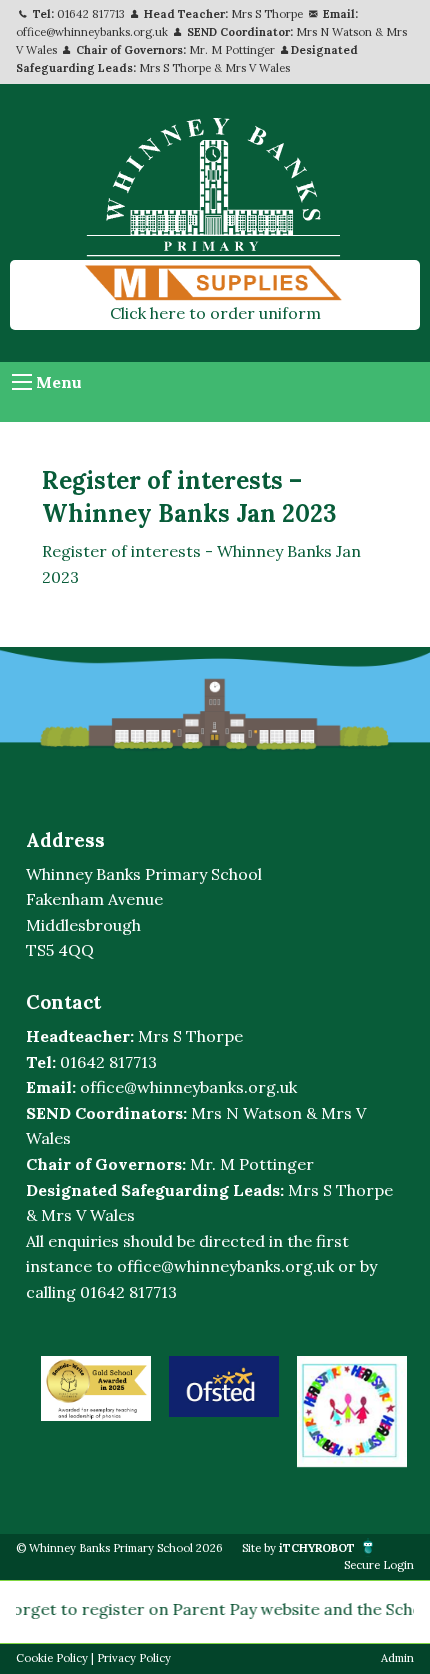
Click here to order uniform (215, 313)
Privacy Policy (134, 1658)
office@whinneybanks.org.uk (92, 32)
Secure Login (379, 1565)
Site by (298, 1548)
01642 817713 (91, 14)
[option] (96, 1388)
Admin (397, 1658)
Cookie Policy (52, 1658)
